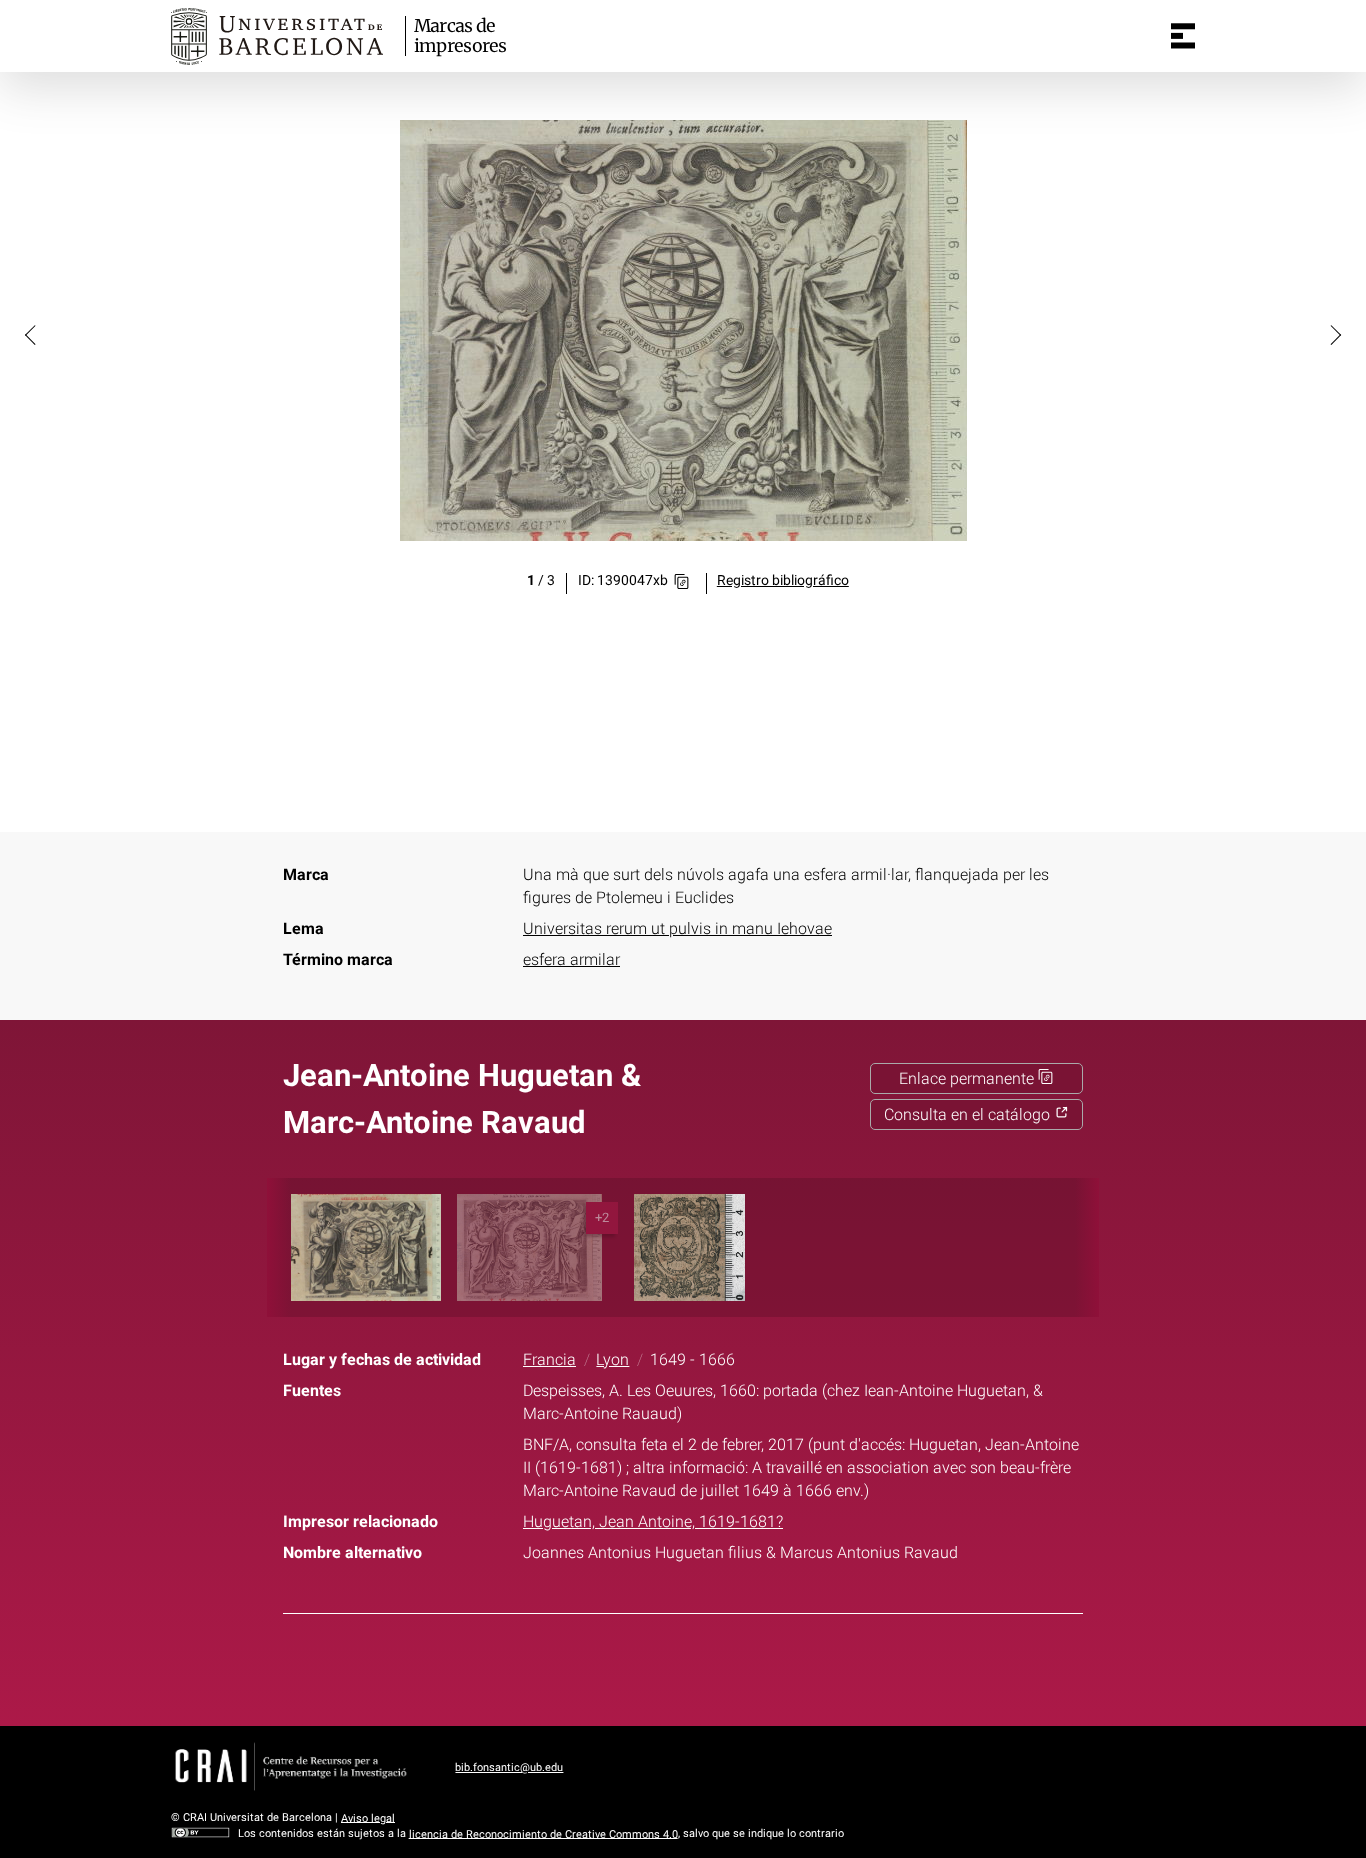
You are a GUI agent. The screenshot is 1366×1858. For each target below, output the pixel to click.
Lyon (612, 1359)
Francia (549, 1359)
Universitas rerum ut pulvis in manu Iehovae (677, 928)
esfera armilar (571, 959)
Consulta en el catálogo (969, 1114)
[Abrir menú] (1183, 36)
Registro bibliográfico (783, 580)
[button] (32, 334)
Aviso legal (368, 1817)
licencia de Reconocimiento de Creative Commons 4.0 (543, 1833)
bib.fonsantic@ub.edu (509, 1767)
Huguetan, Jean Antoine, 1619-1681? (653, 1521)
